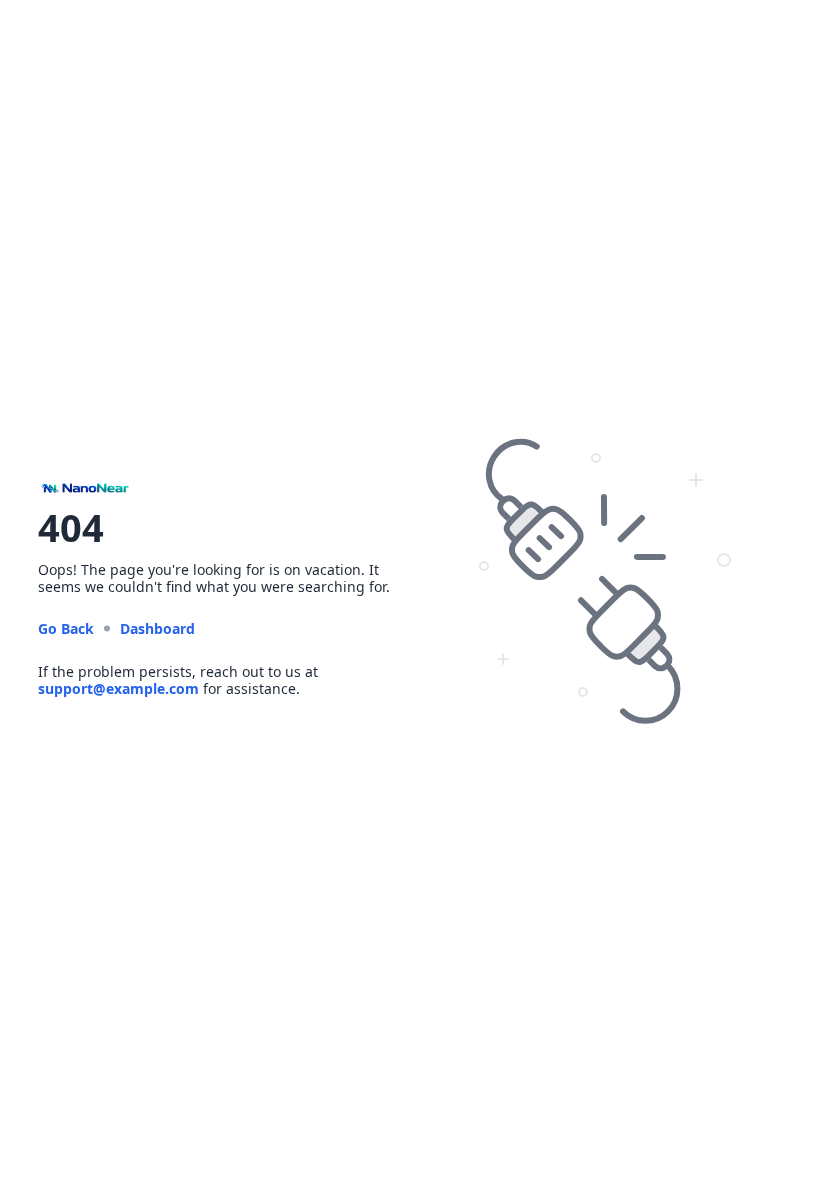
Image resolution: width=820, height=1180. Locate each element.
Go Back (66, 628)
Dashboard (157, 628)
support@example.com (118, 688)
